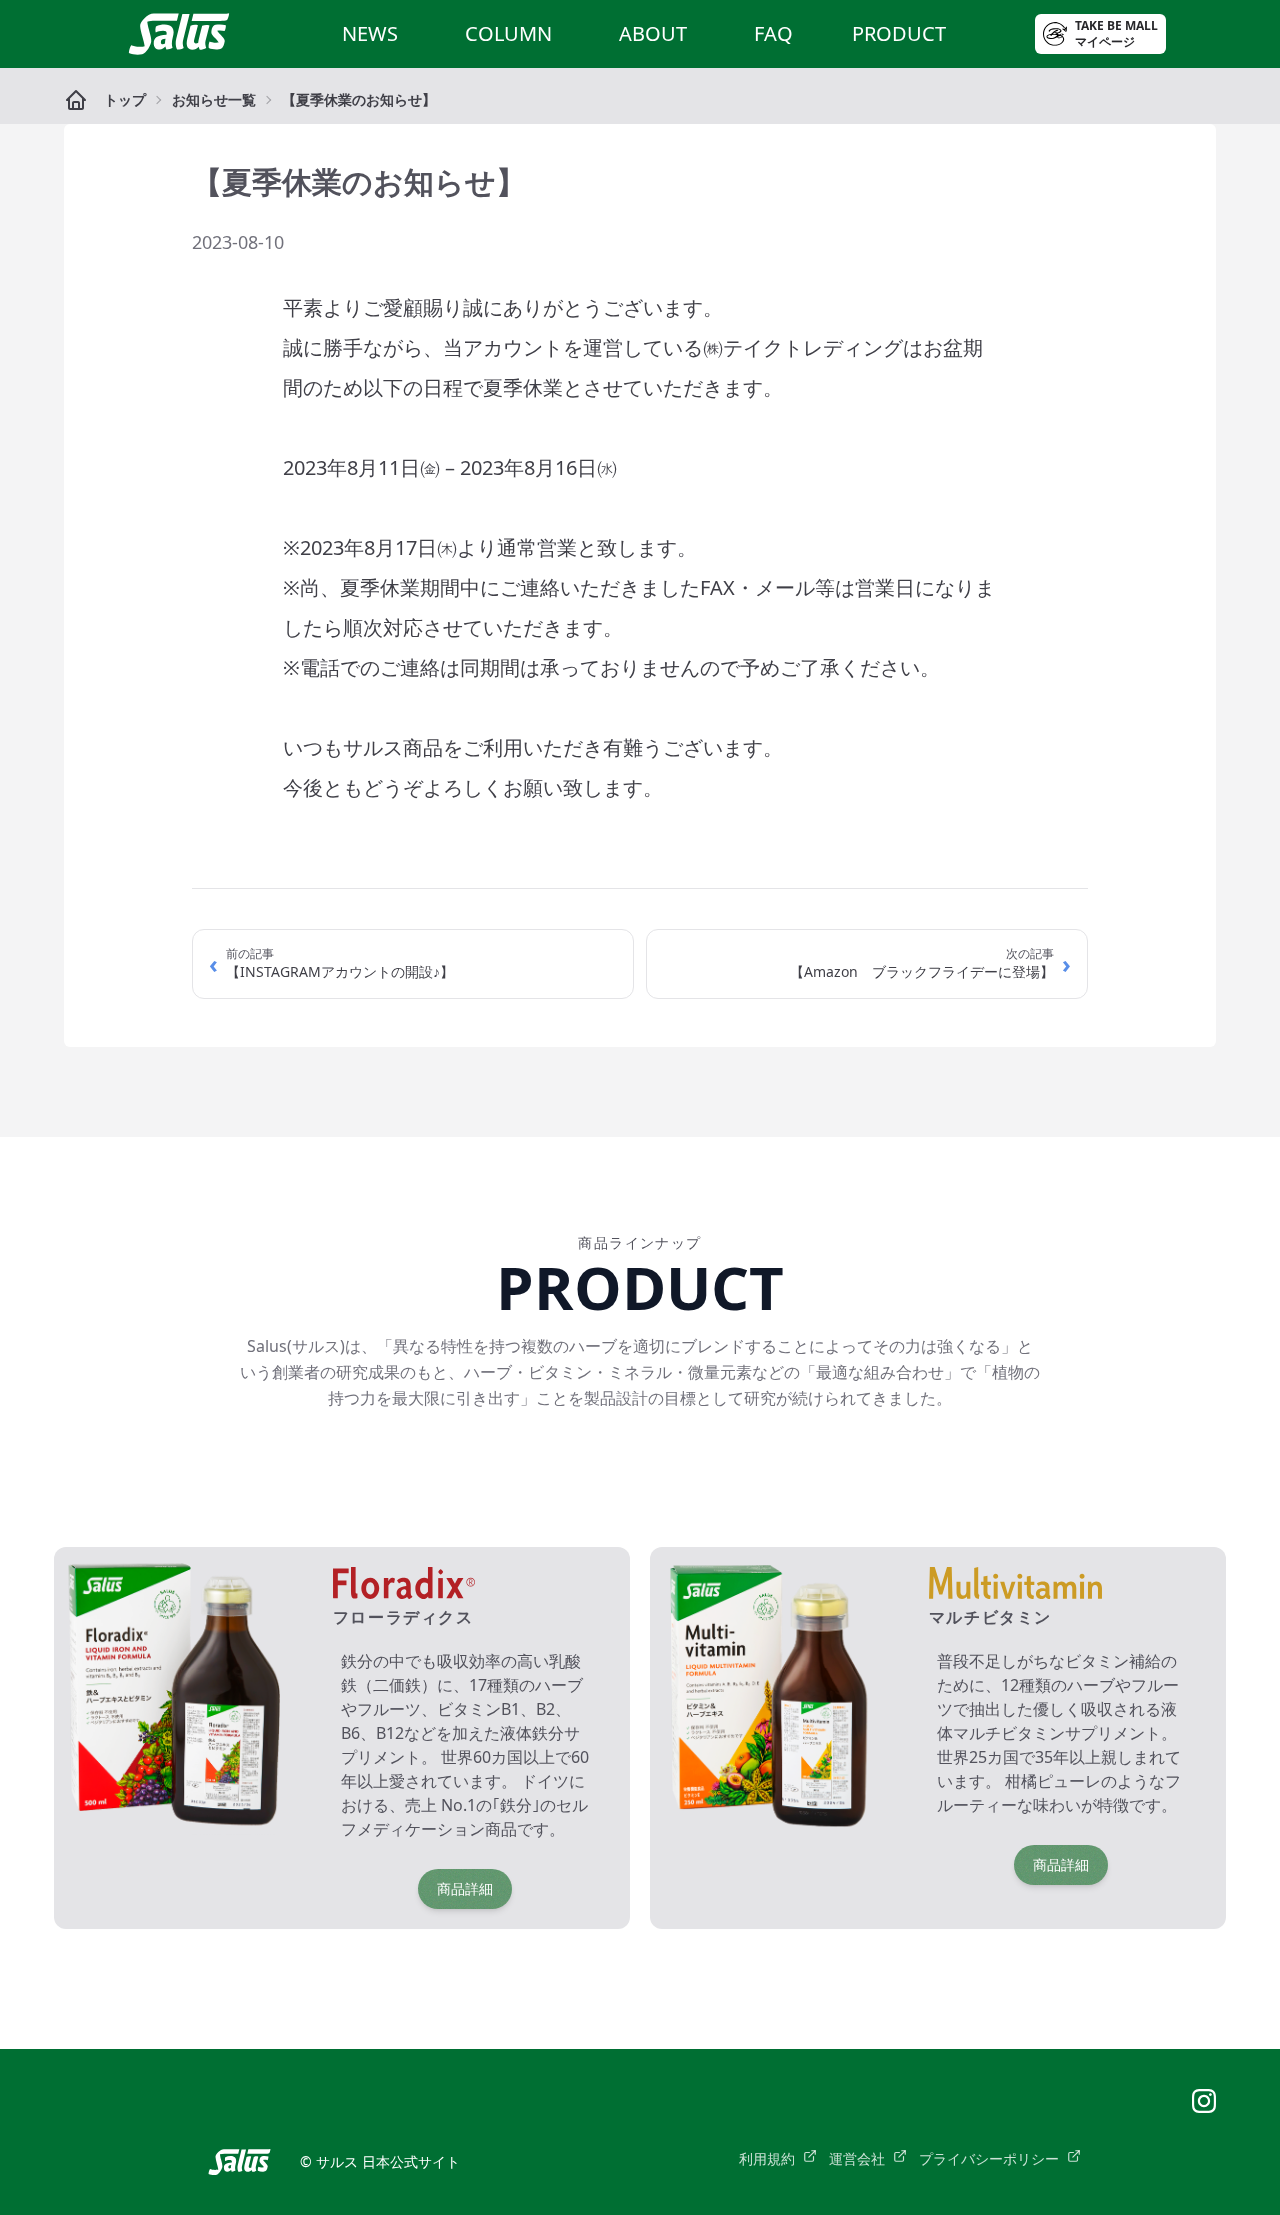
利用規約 (767, 2158)
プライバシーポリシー (989, 2158)
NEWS (370, 33)
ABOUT (653, 33)
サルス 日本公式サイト (388, 2161)
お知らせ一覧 (214, 99)
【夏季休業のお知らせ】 (359, 99)
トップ (125, 99)
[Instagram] (1204, 2101)
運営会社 (857, 2158)
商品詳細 (465, 1888)
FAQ (773, 33)
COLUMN (508, 33)
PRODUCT (899, 33)
